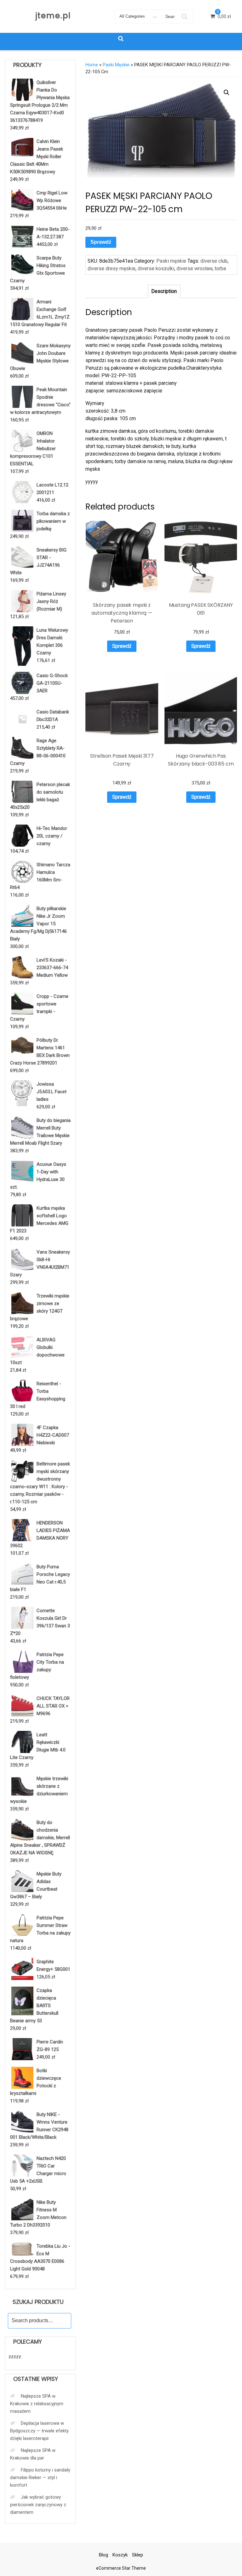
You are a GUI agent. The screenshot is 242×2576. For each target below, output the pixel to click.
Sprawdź (101, 242)
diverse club (214, 261)
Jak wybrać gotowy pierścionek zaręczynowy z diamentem (38, 2505)
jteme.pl (53, 16)
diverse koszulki (156, 268)
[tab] (164, 291)
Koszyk (120, 2555)
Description (164, 291)
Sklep (138, 2555)
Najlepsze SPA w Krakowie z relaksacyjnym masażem (37, 2404)
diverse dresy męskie (112, 268)
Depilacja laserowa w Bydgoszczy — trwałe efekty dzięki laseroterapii (39, 2431)
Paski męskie (116, 65)
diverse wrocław (194, 268)
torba (220, 268)
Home (92, 65)
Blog (104, 2555)
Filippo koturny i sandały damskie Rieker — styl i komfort (40, 2478)
